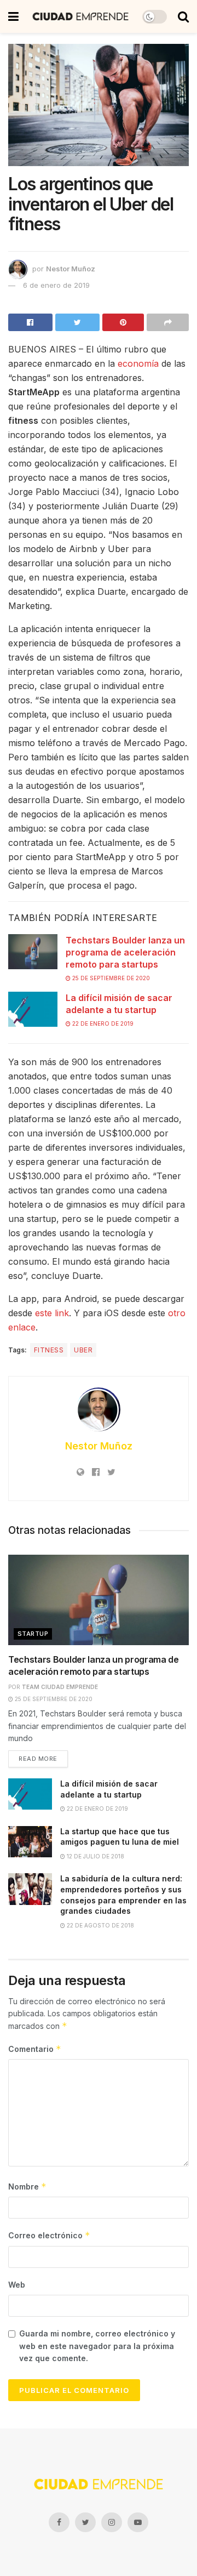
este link (52, 1313)
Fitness (49, 1350)
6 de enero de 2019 (56, 285)
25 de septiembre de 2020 (110, 978)
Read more (38, 1759)
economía (138, 363)
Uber (83, 1350)
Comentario (35, 2049)
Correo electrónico (49, 2235)
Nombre (27, 2187)
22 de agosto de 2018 (100, 1925)
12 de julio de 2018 (95, 1856)
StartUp (33, 1634)
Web (17, 2285)
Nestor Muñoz (71, 269)
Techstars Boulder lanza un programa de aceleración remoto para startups (125, 953)
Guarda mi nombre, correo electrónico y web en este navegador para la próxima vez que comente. (97, 2346)
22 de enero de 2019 (102, 1023)
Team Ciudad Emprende (60, 1687)
